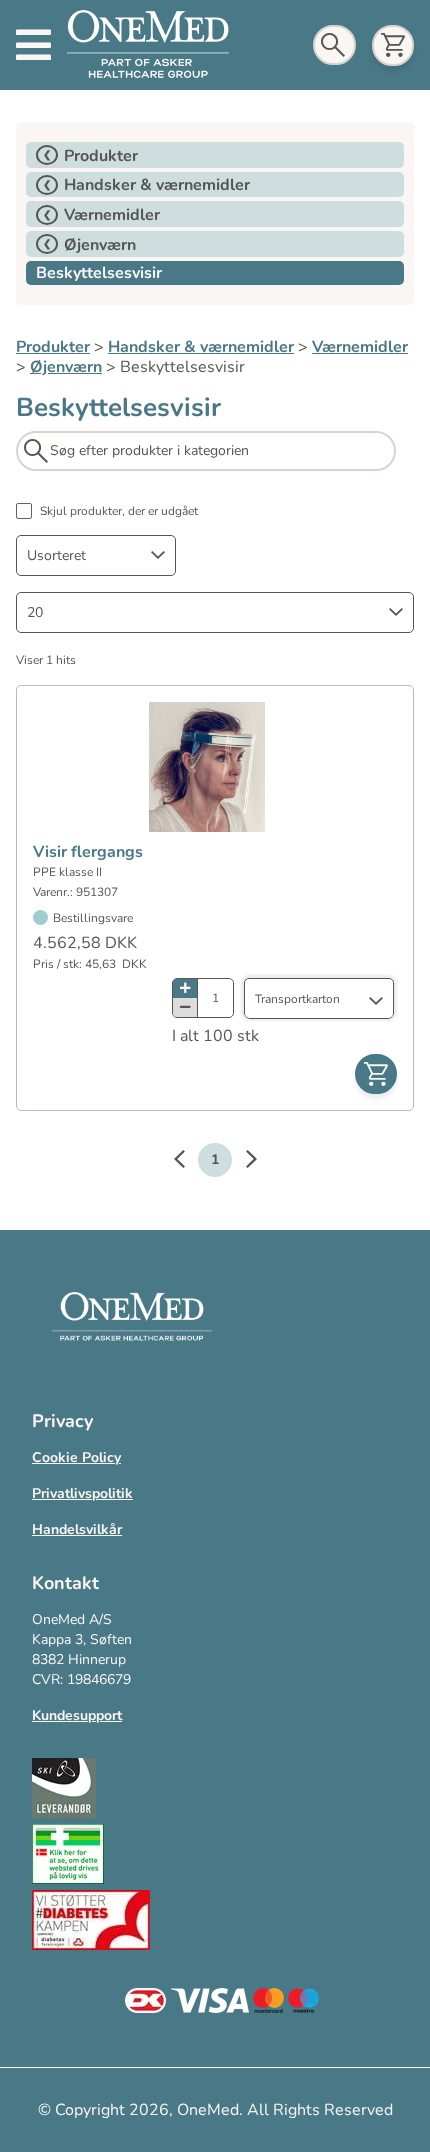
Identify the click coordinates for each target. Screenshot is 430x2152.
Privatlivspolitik (82, 1493)
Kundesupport (77, 1715)
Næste (241, 1162)
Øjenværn (66, 367)
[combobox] (96, 555)
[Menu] (33, 45)
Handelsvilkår (77, 1529)
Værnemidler (360, 347)
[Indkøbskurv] (393, 45)
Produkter (53, 347)
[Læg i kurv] (376, 1074)
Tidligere (189, 1162)
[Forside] (148, 45)
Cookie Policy (76, 1457)
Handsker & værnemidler (201, 347)
